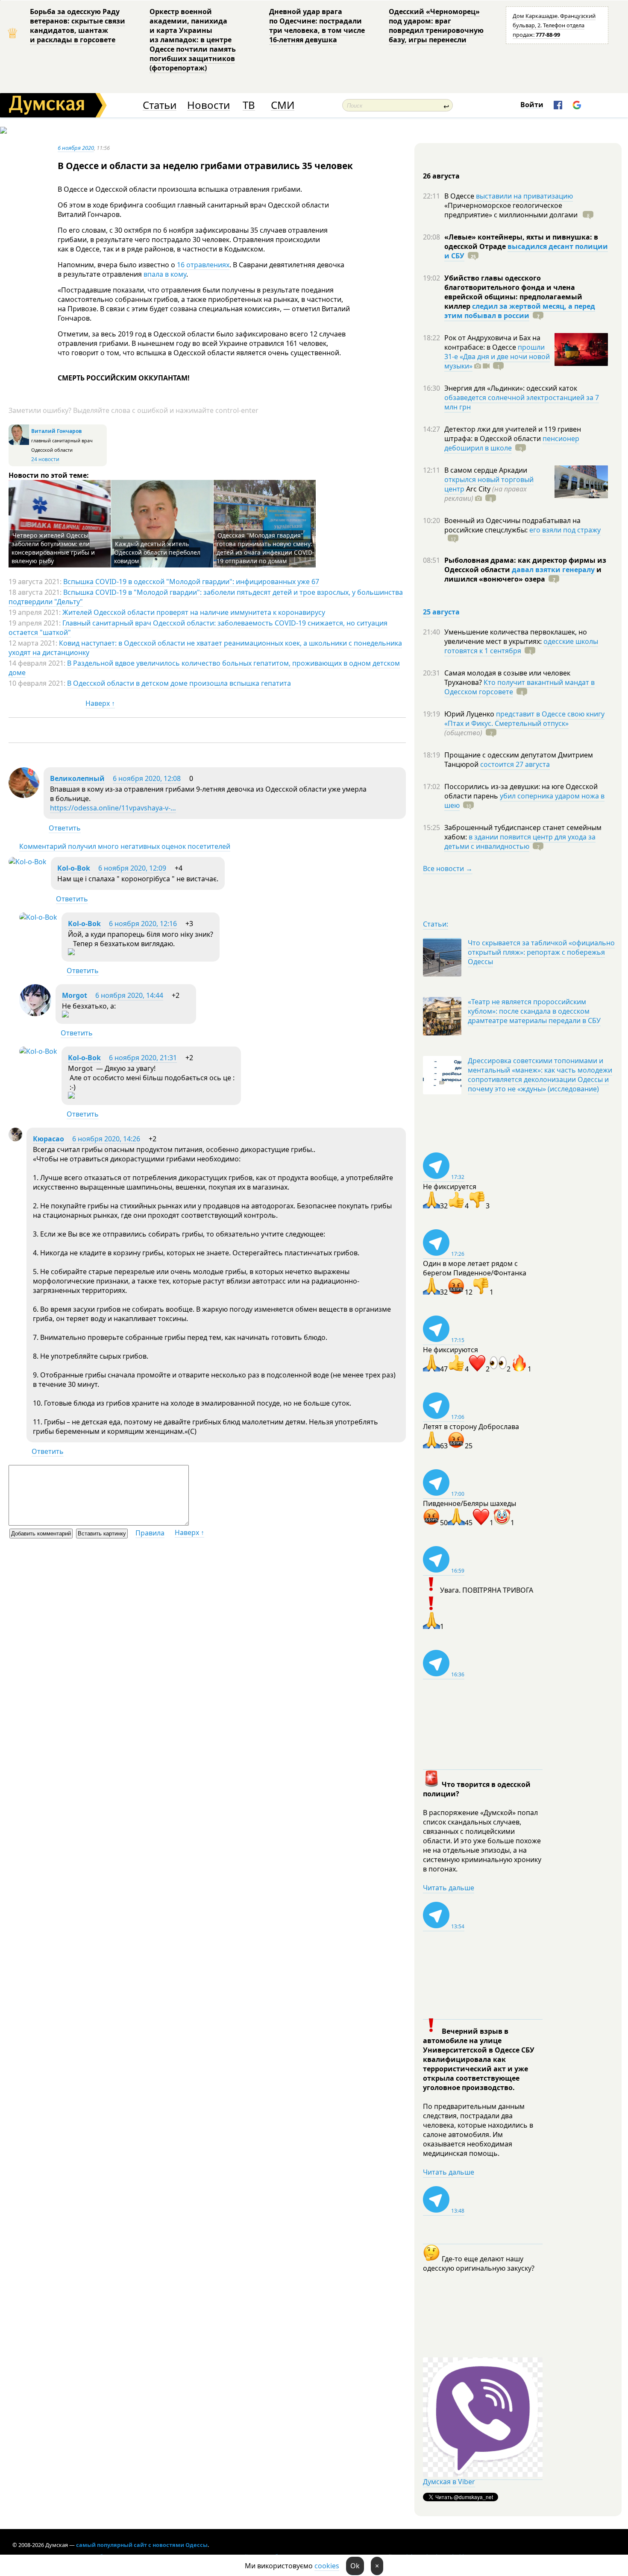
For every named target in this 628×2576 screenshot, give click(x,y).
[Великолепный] (24, 795)
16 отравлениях (203, 265)
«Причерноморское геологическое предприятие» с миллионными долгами (512, 210)
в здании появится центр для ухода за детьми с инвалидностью (520, 842)
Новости (208, 105)
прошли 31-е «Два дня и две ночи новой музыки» (497, 357)
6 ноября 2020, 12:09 (132, 868)
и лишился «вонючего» (523, 574)
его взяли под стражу (565, 530)
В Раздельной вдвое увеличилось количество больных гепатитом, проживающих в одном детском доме (204, 668)
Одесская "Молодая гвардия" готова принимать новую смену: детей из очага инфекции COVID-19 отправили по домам (266, 548)
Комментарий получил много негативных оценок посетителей (125, 846)
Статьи (160, 105)
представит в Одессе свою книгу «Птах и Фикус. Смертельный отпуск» (524, 719)
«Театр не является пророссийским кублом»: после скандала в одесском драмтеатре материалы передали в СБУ (534, 1011)
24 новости (45, 459)
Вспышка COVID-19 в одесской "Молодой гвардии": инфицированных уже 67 (191, 582)
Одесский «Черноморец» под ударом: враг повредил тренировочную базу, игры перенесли (436, 26)
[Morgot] (35, 1014)
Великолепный (77, 778)
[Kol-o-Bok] (28, 862)
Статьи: (436, 924)
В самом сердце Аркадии (486, 470)
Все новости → (448, 868)
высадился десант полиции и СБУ (526, 251)
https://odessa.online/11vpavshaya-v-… (113, 808)
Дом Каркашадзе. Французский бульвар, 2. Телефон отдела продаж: (554, 25)
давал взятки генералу (553, 570)
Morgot (75, 995)
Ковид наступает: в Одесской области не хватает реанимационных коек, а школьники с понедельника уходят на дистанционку (205, 648)
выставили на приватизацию (524, 196)
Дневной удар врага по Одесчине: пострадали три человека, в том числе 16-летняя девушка (317, 26)
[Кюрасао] (15, 1139)
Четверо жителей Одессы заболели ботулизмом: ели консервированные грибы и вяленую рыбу (53, 548)
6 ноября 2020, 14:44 (129, 995)
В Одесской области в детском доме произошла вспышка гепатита (179, 683)
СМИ (283, 105)
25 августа (441, 612)
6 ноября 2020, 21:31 (143, 1058)
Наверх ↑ (100, 703)
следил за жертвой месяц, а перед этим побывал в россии (520, 311)
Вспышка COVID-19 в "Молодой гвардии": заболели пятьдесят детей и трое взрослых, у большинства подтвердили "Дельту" (206, 597)
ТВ (249, 105)
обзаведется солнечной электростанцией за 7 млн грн (522, 402)
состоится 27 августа (515, 764)
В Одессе (460, 196)
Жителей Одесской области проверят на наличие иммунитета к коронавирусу (194, 612)
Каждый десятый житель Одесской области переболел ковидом (157, 552)
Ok (355, 2566)
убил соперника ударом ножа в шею (524, 801)
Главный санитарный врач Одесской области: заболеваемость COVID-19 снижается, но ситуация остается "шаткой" (198, 628)
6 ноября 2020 (76, 148)
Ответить (65, 828)
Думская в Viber (449, 2482)
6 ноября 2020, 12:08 (147, 778)
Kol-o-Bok (74, 868)
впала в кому (165, 274)
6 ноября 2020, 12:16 (143, 924)
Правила (150, 1533)
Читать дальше (449, 1888)
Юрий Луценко (470, 714)
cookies (327, 2566)
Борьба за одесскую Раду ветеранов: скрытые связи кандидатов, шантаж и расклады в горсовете (78, 26)
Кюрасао (48, 1139)
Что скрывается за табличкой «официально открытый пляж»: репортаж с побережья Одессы (541, 952)
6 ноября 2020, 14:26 (106, 1139)
